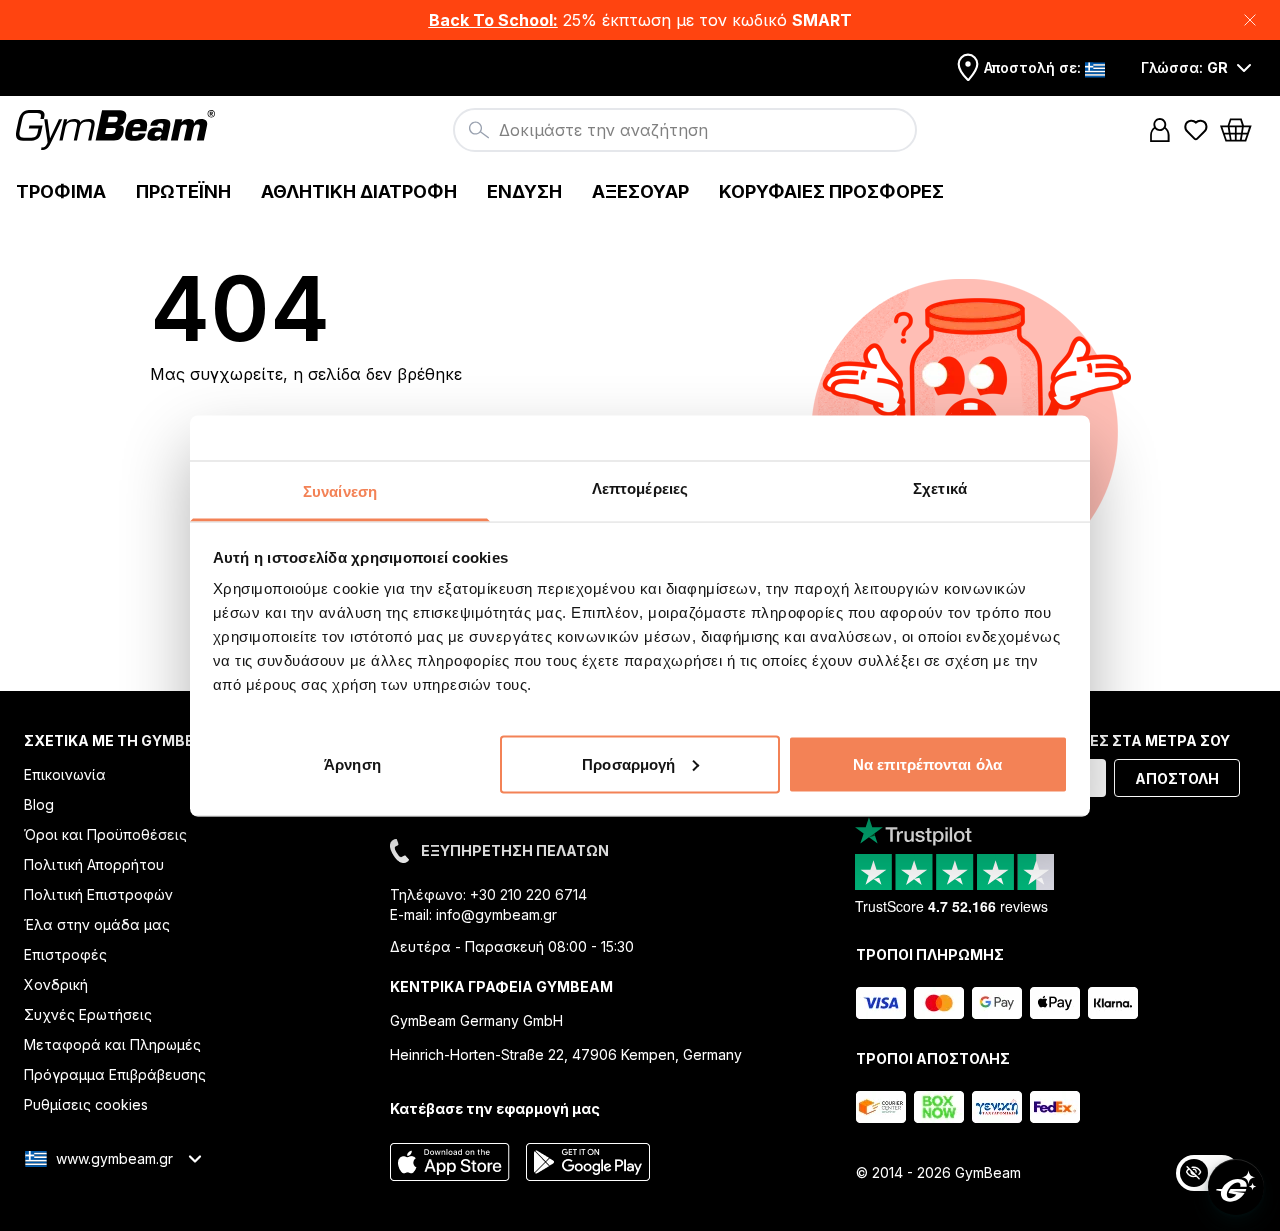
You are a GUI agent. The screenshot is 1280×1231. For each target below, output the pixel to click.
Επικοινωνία (65, 774)
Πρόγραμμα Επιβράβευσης (115, 1074)
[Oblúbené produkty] (1196, 130)
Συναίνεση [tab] (340, 490)
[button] (640, 20)
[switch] (1208, 1173)
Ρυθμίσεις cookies (86, 1104)
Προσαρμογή (628, 763)
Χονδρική (56, 984)
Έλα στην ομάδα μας (97, 924)
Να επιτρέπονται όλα (927, 763)
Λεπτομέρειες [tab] (640, 487)
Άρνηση (352, 763)
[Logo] (118, 130)
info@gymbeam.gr (496, 914)
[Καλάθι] (1242, 130)
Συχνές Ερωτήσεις (88, 1014)
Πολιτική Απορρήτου (94, 864)
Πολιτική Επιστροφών (98, 894)
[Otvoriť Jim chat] (1236, 1187)
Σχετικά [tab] (940, 487)
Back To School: (493, 20)
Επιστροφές (65, 954)
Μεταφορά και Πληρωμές (112, 1044)
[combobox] (685, 130)
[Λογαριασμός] (1160, 130)
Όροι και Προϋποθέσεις (105, 834)
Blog (39, 804)
